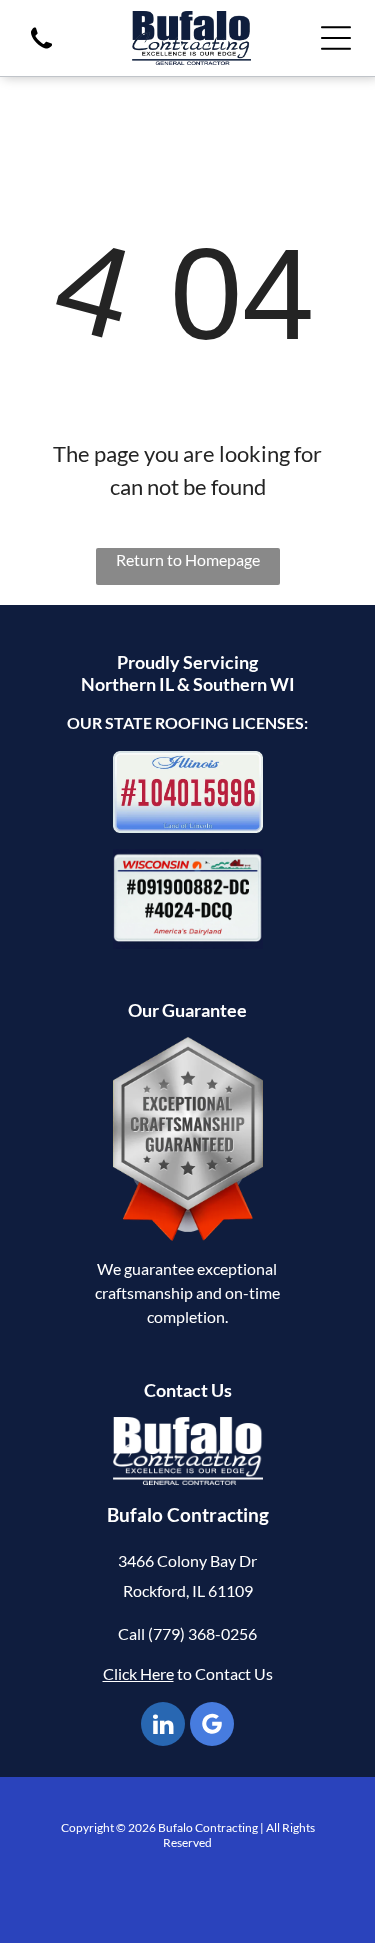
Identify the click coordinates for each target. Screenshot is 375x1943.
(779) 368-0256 (202, 1633)
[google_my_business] (212, 1726)
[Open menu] (336, 38)
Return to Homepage (188, 559)
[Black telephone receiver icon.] (41, 50)
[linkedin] (163, 1726)
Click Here (138, 1673)
